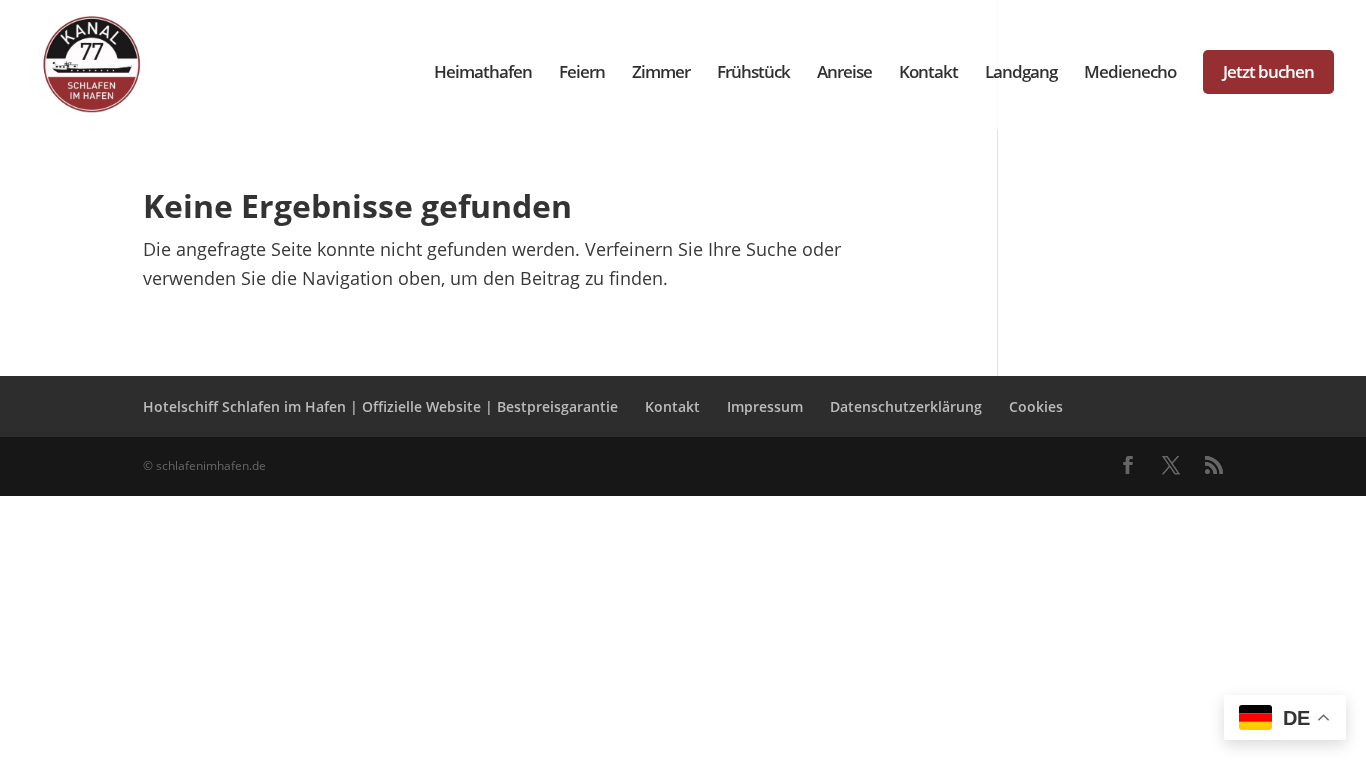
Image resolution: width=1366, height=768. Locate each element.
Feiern (582, 74)
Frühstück (753, 74)
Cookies (1036, 406)
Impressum (765, 406)
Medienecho (1130, 74)
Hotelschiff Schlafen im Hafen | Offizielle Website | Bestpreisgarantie (380, 406)
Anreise (844, 74)
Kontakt (928, 74)
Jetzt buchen (1268, 71)
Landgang (1021, 74)
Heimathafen (483, 74)
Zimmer (661, 74)
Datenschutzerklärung (906, 406)
